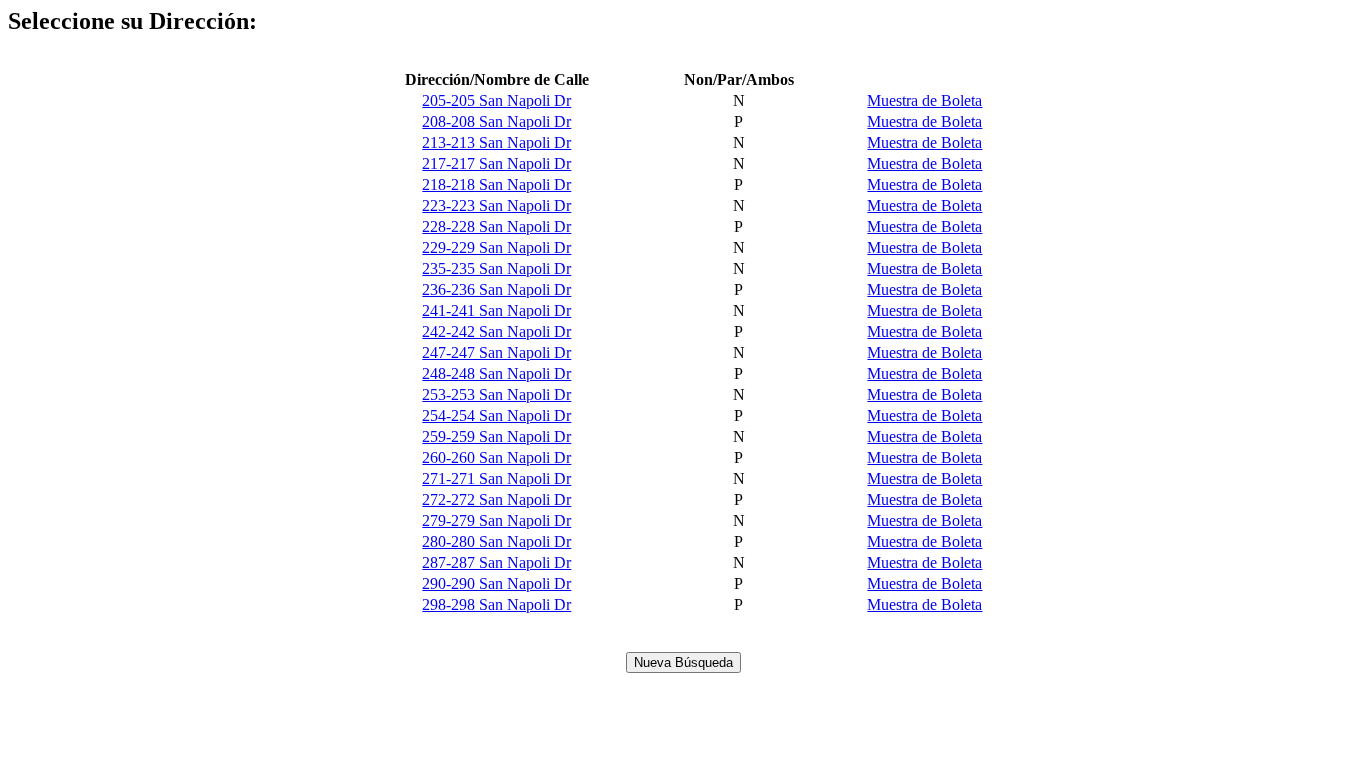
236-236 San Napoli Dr (496, 289)
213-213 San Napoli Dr (496, 142)
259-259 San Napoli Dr (496, 436)
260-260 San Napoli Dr (496, 457)
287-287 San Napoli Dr (496, 562)
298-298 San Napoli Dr (496, 604)
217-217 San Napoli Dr (496, 163)
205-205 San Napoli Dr (496, 100)
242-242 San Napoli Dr (496, 331)
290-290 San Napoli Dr (496, 583)
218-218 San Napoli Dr (496, 184)
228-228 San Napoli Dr (496, 226)
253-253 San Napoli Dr (496, 394)
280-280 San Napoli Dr (496, 541)
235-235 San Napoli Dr (496, 268)
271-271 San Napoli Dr (496, 478)
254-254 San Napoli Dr (496, 415)
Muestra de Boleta (924, 100)
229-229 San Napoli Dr (496, 247)
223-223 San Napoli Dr (496, 205)
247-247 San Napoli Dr (496, 352)
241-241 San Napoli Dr (496, 310)
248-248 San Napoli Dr (496, 373)
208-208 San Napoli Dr (496, 121)
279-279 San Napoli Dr (496, 520)
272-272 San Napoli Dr (496, 499)
